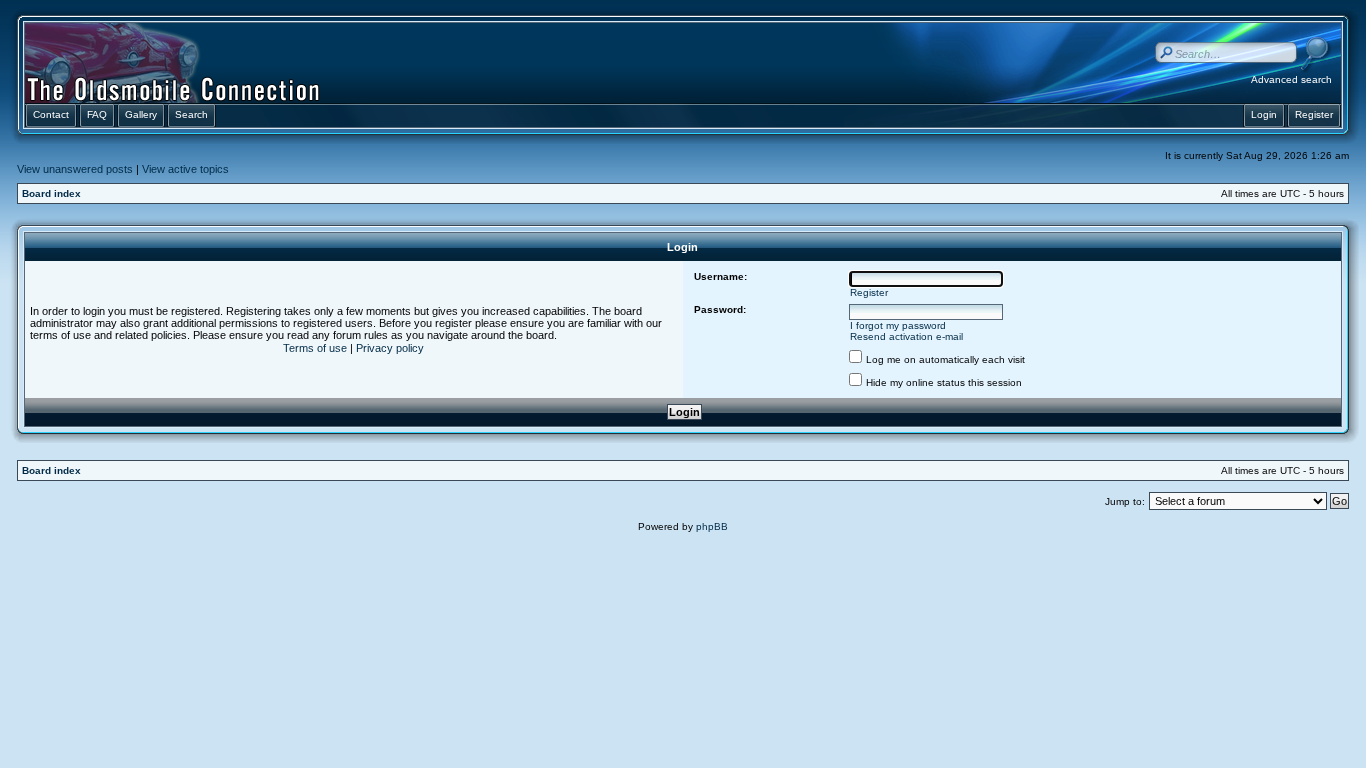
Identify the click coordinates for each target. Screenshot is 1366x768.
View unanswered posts (75, 169)
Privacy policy (390, 348)
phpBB (712, 526)
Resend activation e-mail (906, 336)
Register (869, 292)
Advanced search (1291, 79)
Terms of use (315, 348)
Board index (51, 193)
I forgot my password (898, 325)
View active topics (185, 169)
